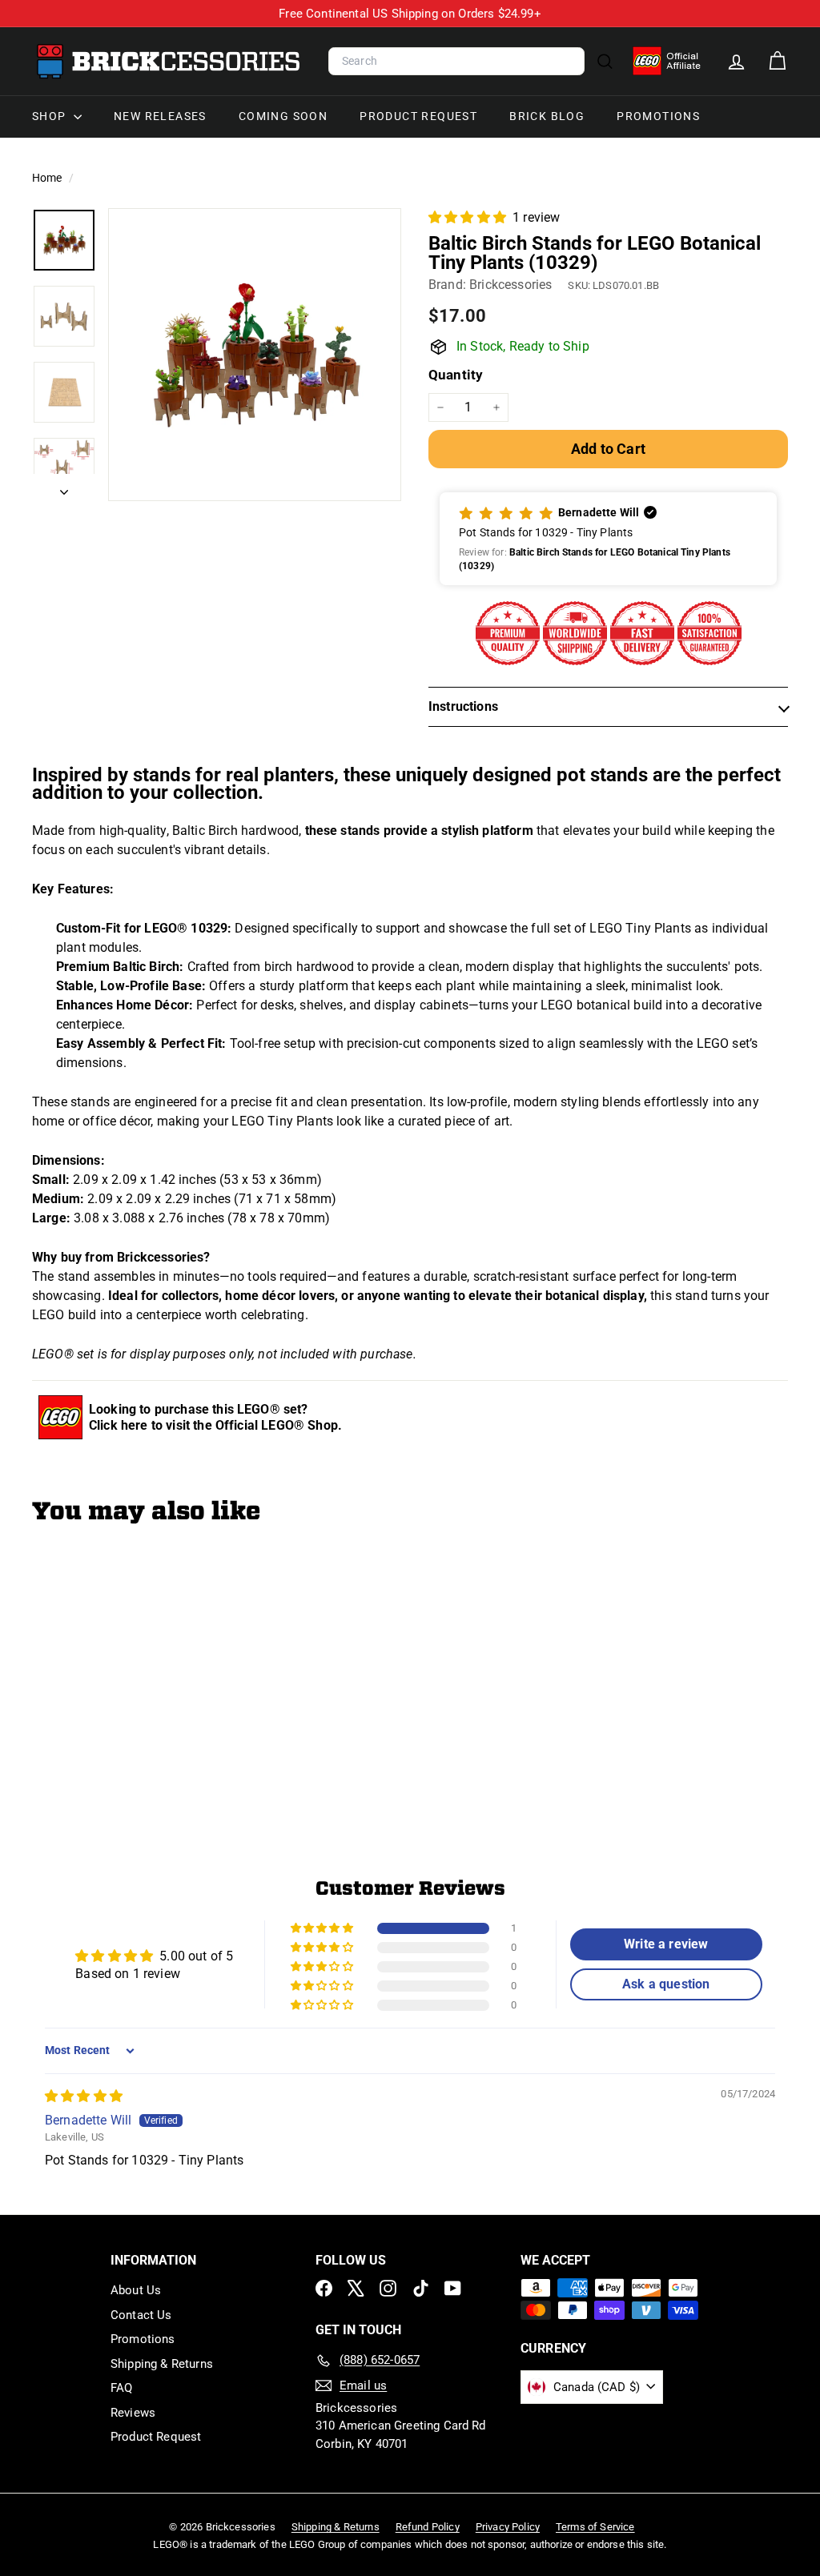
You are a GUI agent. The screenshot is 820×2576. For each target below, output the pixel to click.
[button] (469, 217)
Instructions (463, 706)
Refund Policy (428, 2527)
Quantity (456, 375)
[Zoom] (255, 355)
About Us (136, 2290)
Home (48, 178)
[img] (84, 2096)
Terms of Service (595, 2527)
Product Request (418, 116)
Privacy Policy (508, 2527)
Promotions (658, 116)
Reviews (133, 2413)
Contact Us (141, 2315)
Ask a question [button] (666, 1984)
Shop (51, 116)
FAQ (121, 2388)
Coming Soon (283, 116)
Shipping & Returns (162, 2364)
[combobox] (456, 62)
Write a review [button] (666, 1944)
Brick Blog (547, 116)
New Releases (160, 116)
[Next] (64, 488)
